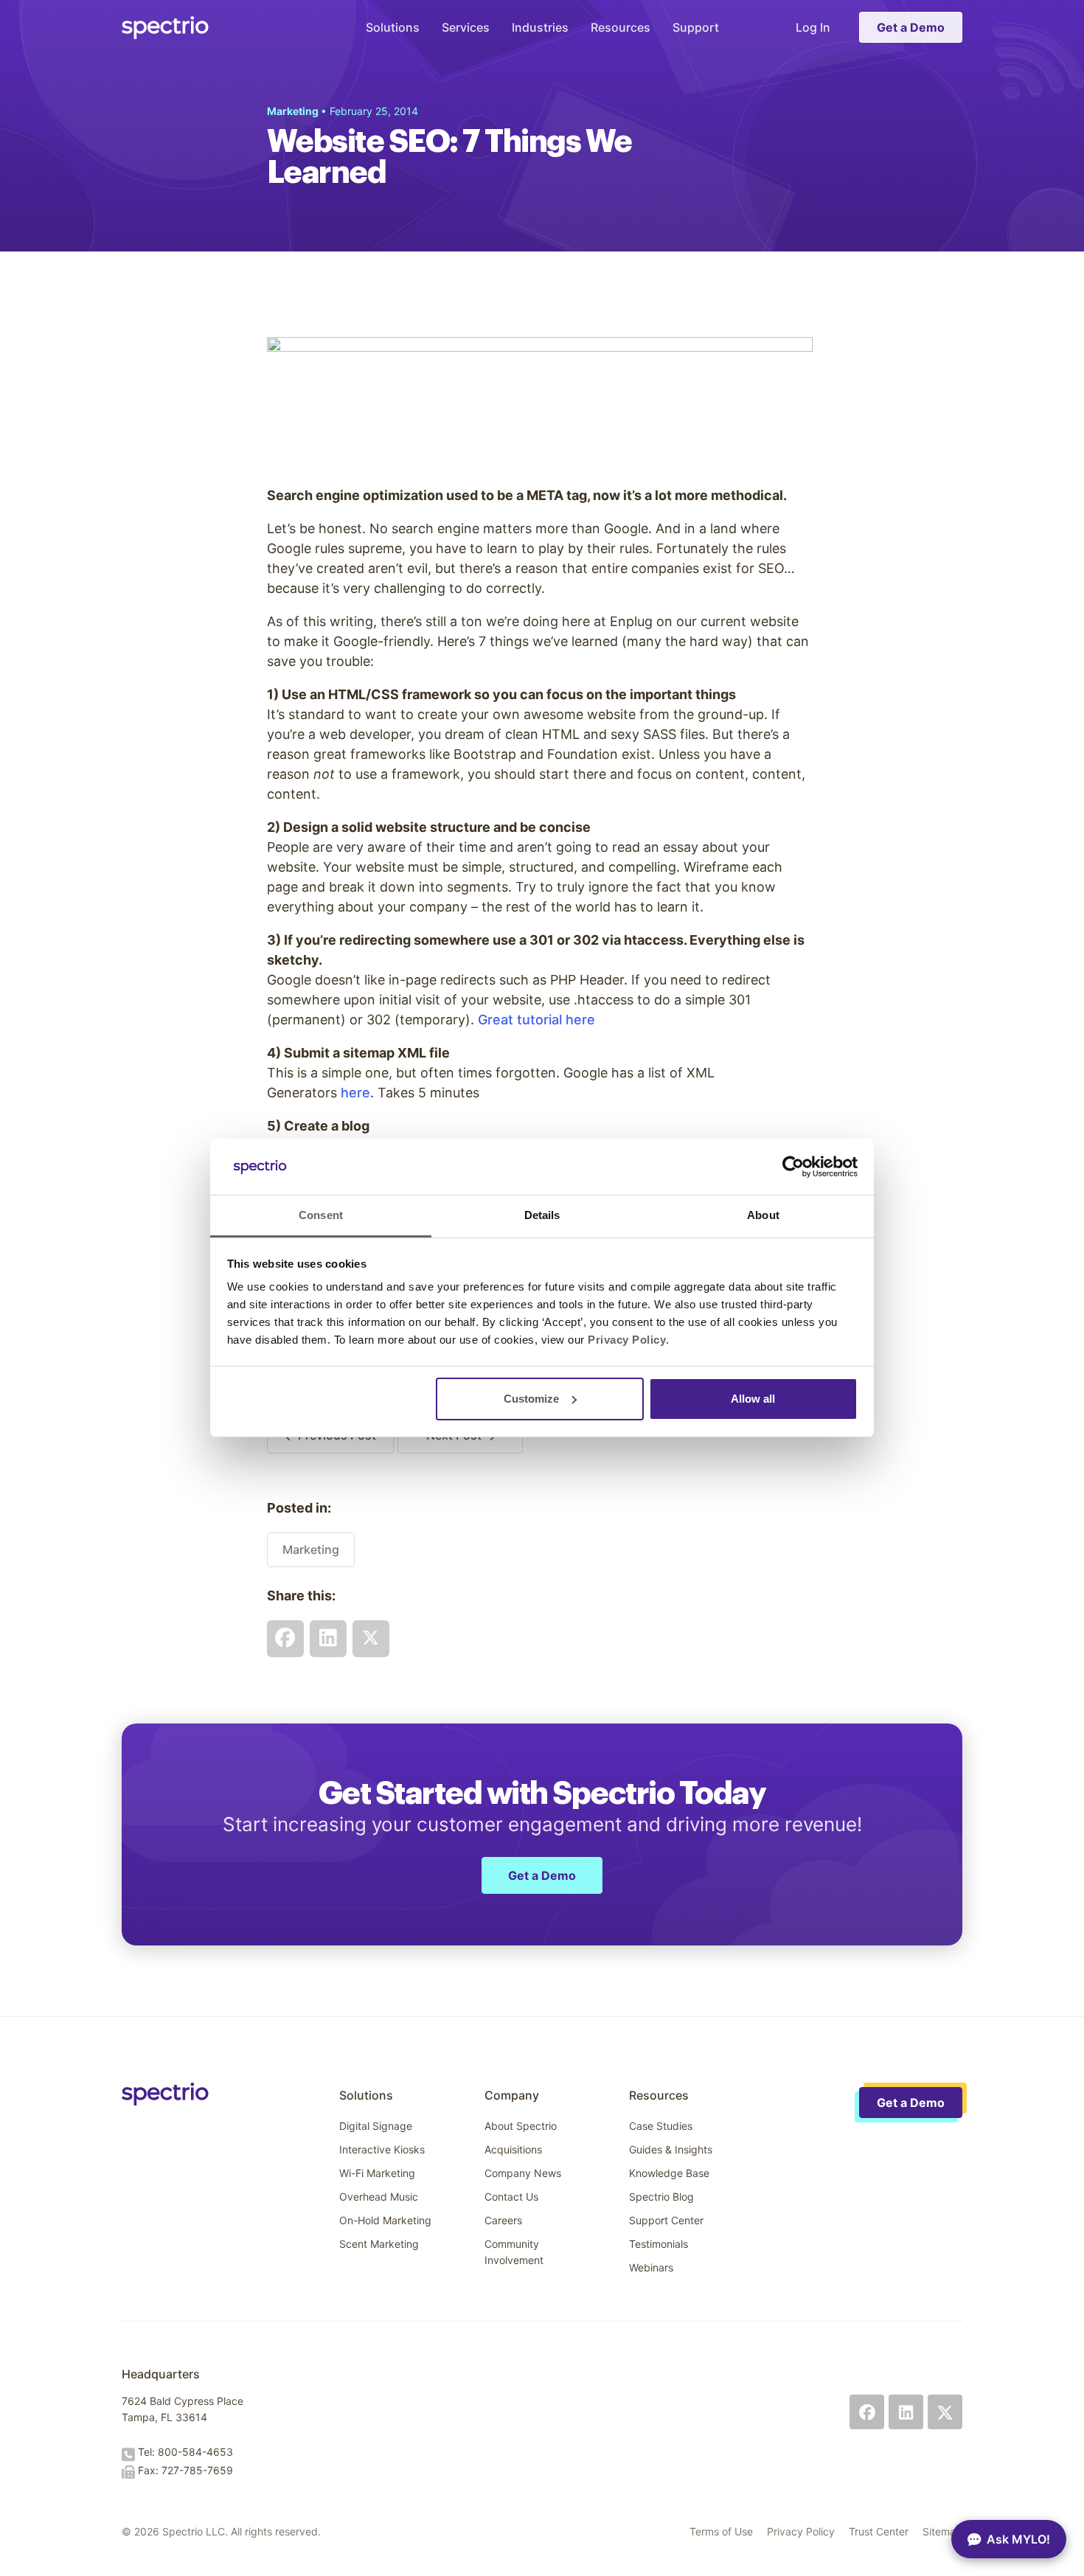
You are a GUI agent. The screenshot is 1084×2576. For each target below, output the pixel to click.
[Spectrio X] (945, 2412)
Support (696, 27)
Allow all (753, 1399)
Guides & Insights (671, 2149)
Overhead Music (379, 2197)
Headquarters (161, 2374)
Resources (621, 27)
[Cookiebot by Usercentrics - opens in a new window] (793, 1167)
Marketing (311, 1549)
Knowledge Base (669, 2173)
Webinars (651, 2267)
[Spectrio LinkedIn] (906, 2412)
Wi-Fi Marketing (377, 2173)
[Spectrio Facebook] (867, 2412)
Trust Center (879, 2531)
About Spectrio (521, 2126)
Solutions (393, 27)
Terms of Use (721, 2531)
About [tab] (763, 1215)
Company (512, 2095)
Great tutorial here (536, 1020)
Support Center (666, 2220)
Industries (540, 27)
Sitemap (942, 2531)
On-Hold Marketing (385, 2220)
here (355, 1093)
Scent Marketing (379, 2244)
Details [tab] (542, 1215)
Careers (503, 2220)
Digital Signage (376, 2126)
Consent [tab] (321, 1215)
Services (466, 27)
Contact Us (511, 2197)
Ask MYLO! (1018, 2539)
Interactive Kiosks (382, 2149)
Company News (523, 2173)
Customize (531, 1399)
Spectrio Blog (661, 2197)
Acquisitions (513, 2149)
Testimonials (659, 2244)
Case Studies (661, 2126)
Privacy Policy (801, 2531)
